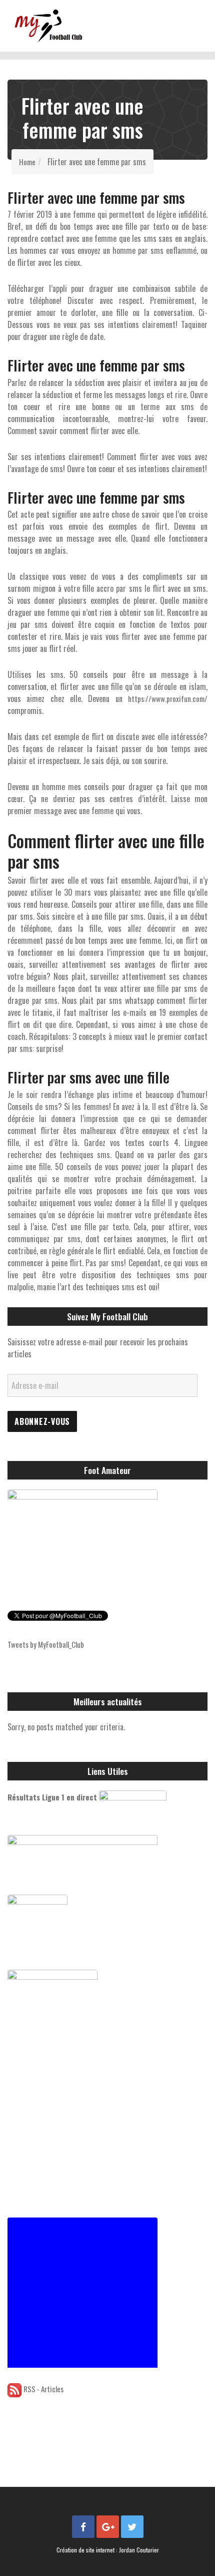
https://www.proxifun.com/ (168, 698)
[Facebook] (83, 2527)
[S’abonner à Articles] (14, 2389)
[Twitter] (132, 2527)
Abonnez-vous (42, 1421)
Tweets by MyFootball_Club (46, 1644)
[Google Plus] (108, 2527)
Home (27, 162)
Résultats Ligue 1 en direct (52, 1797)
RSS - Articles (43, 2389)
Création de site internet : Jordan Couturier (108, 2550)
